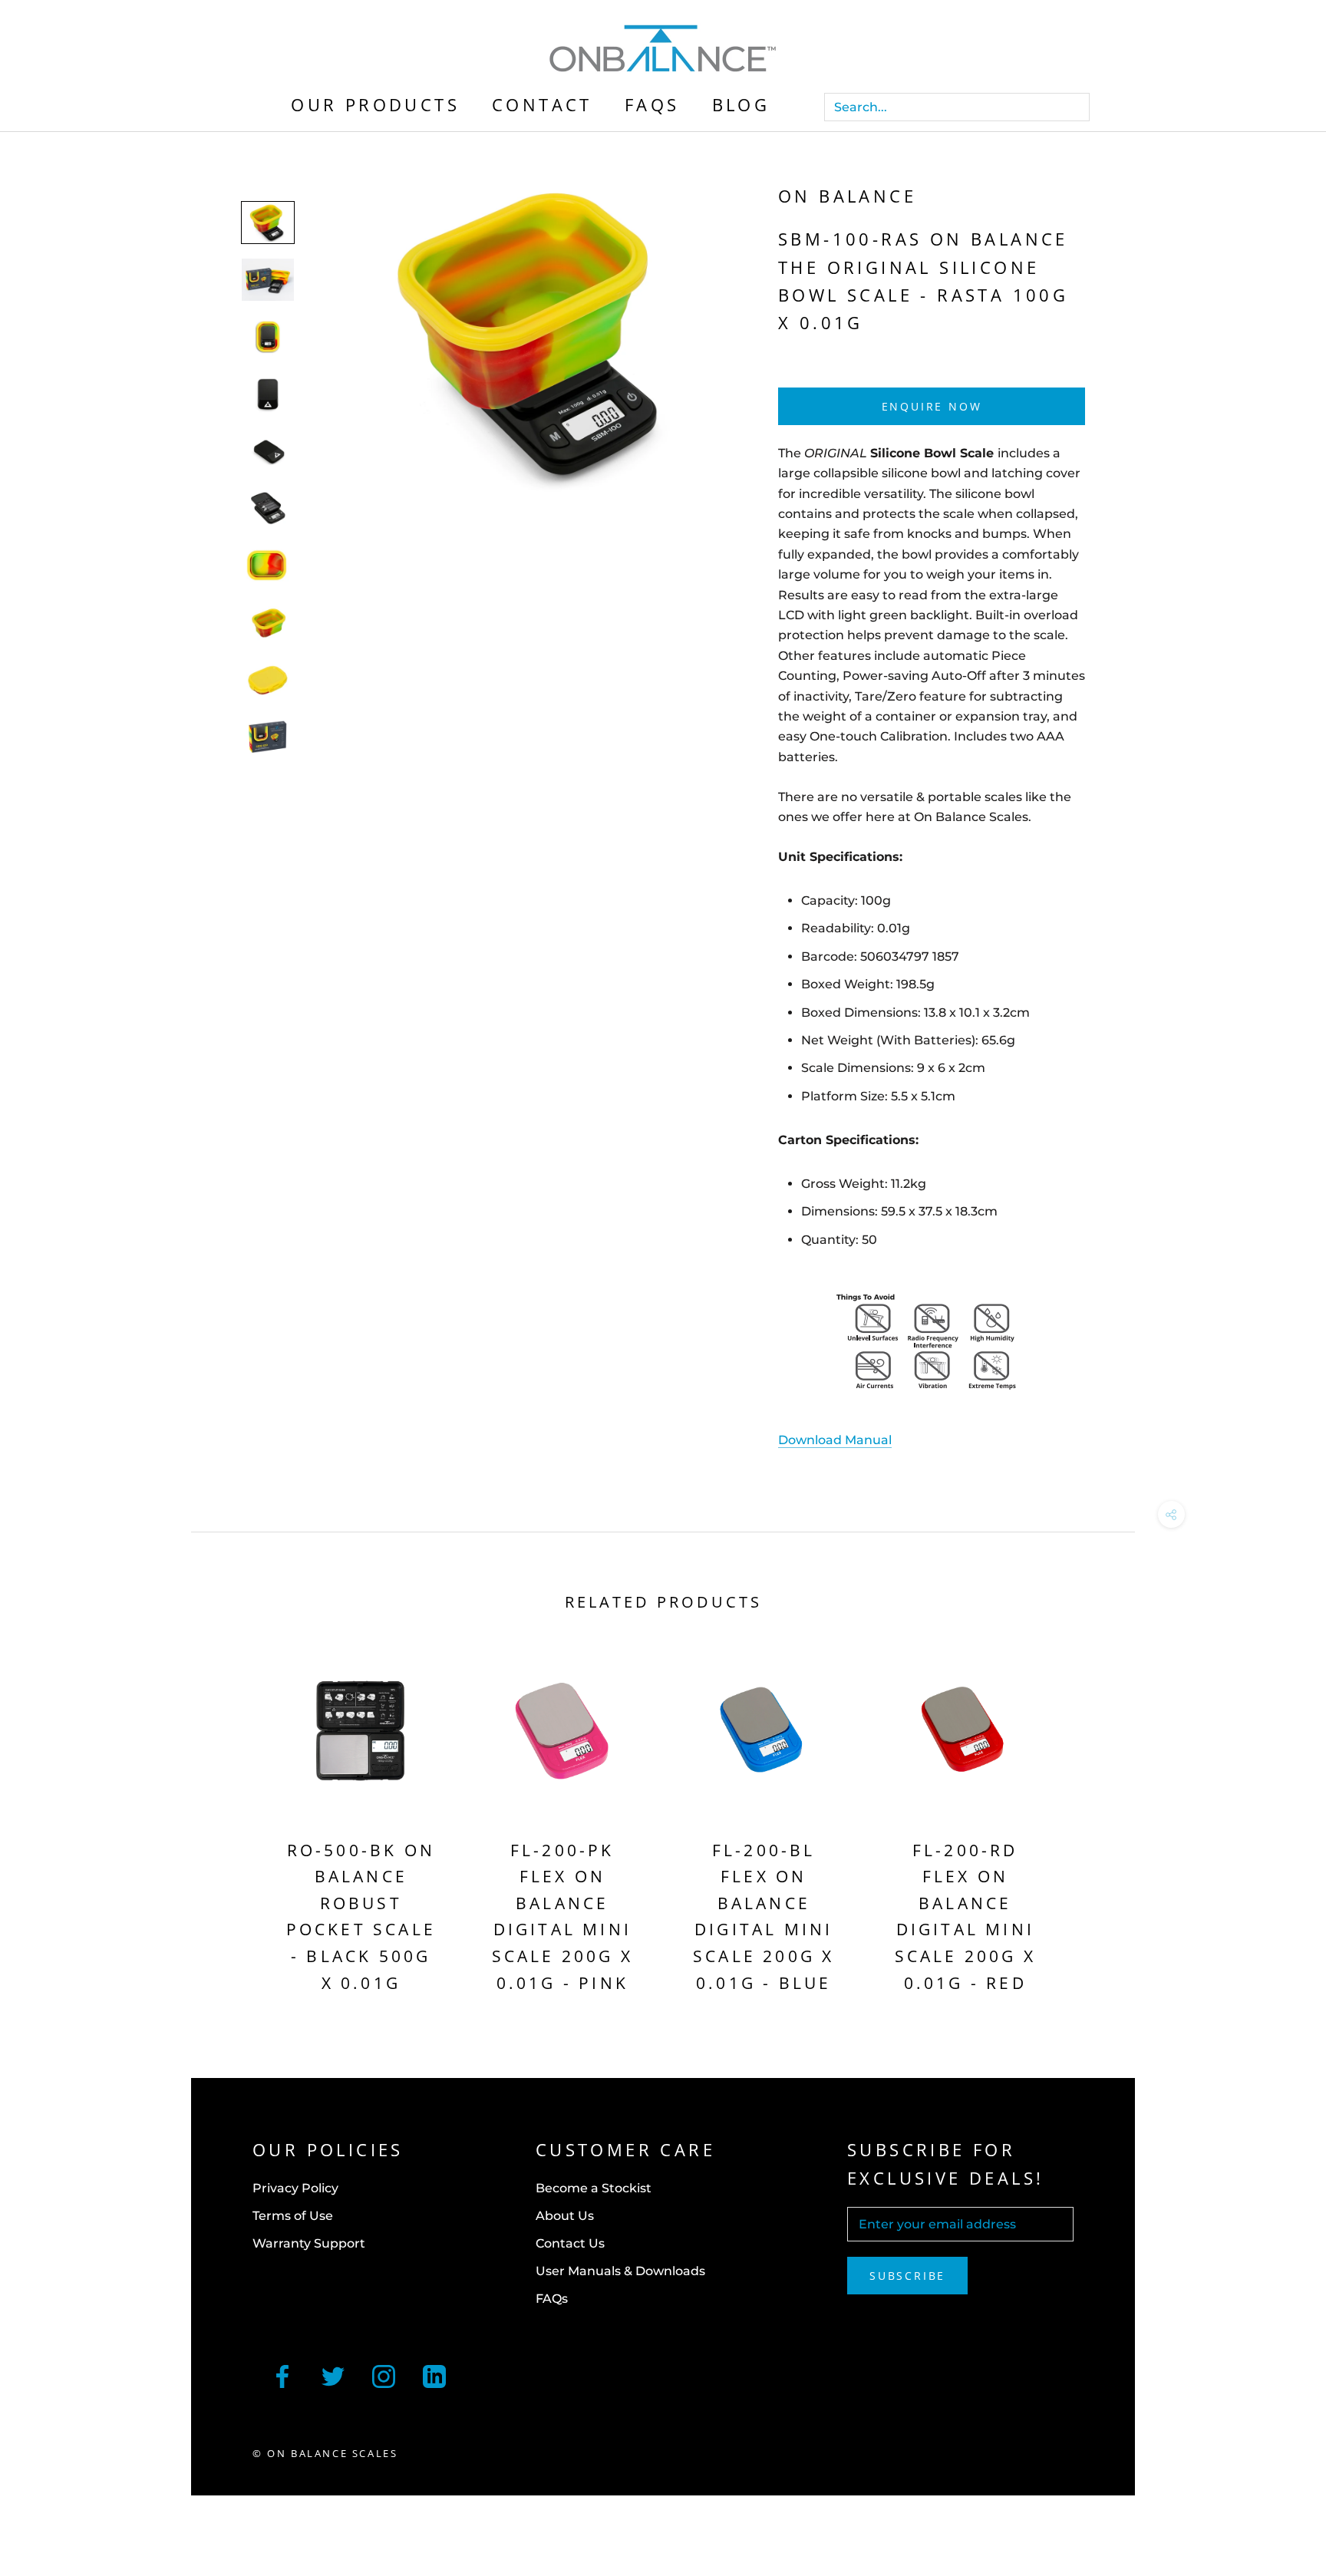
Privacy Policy (295, 2188)
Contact (542, 104)
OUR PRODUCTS (375, 104)
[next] (1087, 1825)
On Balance (847, 196)
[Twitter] (333, 2375)
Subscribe (907, 2276)
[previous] (239, 1825)
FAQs (652, 104)
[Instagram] (384, 2375)
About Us (565, 2216)
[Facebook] (282, 2375)
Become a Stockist (594, 2188)
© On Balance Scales (325, 2453)
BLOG (741, 104)
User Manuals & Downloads (620, 2271)
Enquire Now (932, 406)
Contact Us (570, 2243)
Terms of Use (293, 2216)
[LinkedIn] (434, 2375)
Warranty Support (309, 2243)
